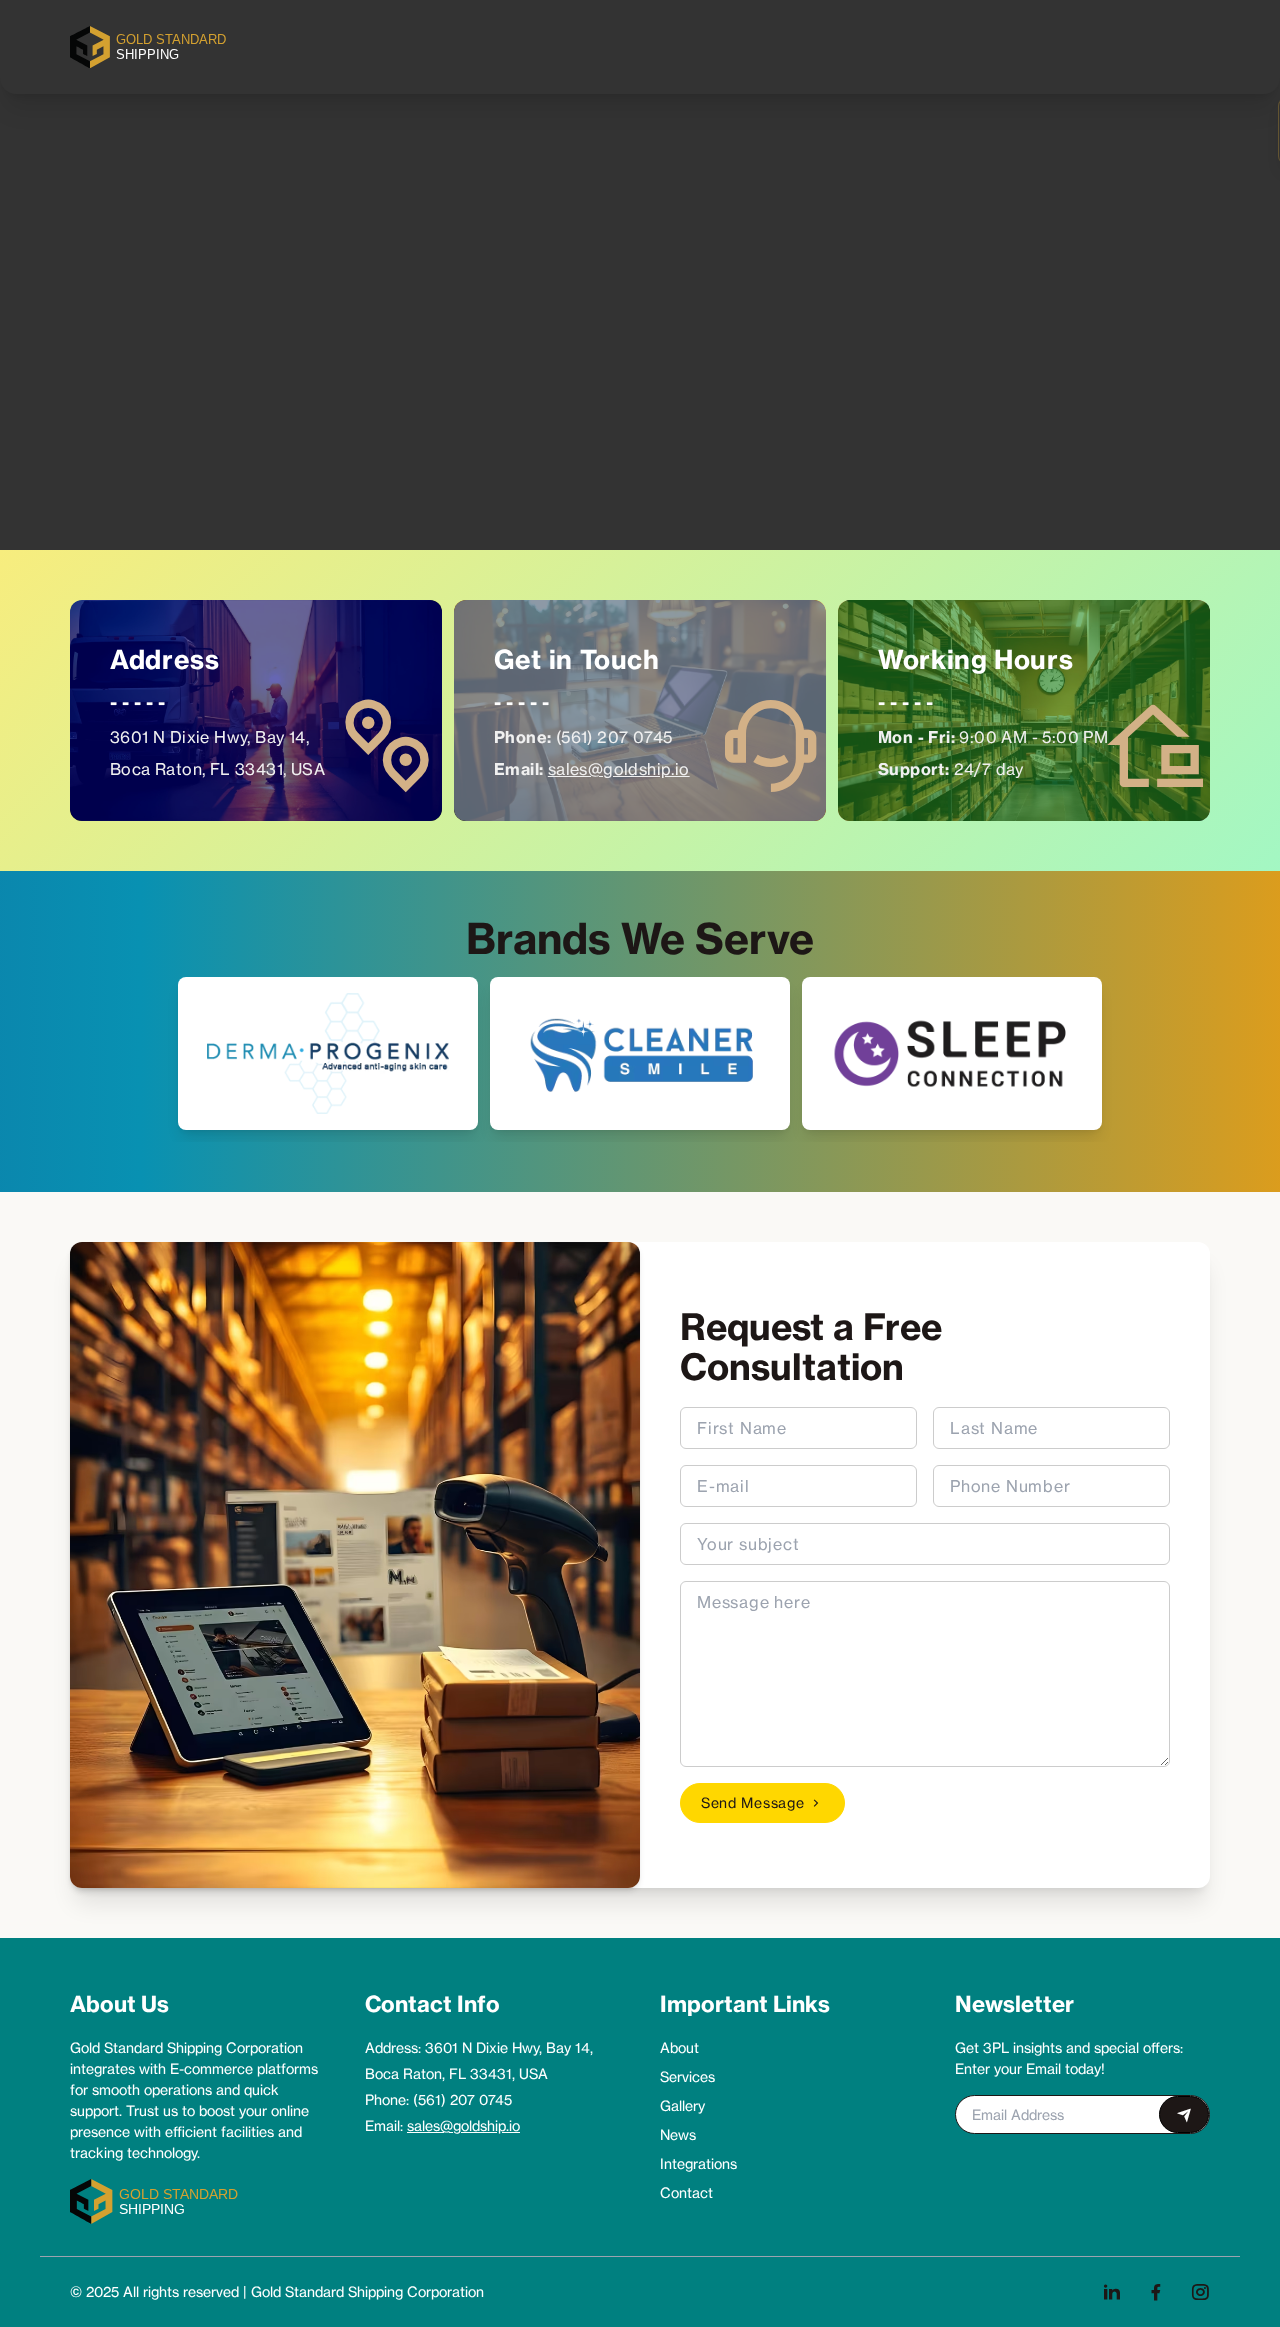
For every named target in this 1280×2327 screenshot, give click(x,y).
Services (687, 2076)
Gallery (682, 2105)
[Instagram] (1200, 2292)
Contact (686, 2192)
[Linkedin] (1112, 2292)
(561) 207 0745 (614, 737)
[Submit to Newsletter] (1184, 2114)
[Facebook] (1156, 2292)
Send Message (752, 1802)
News (678, 2134)
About (679, 2047)
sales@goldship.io (619, 769)
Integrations (698, 2163)
